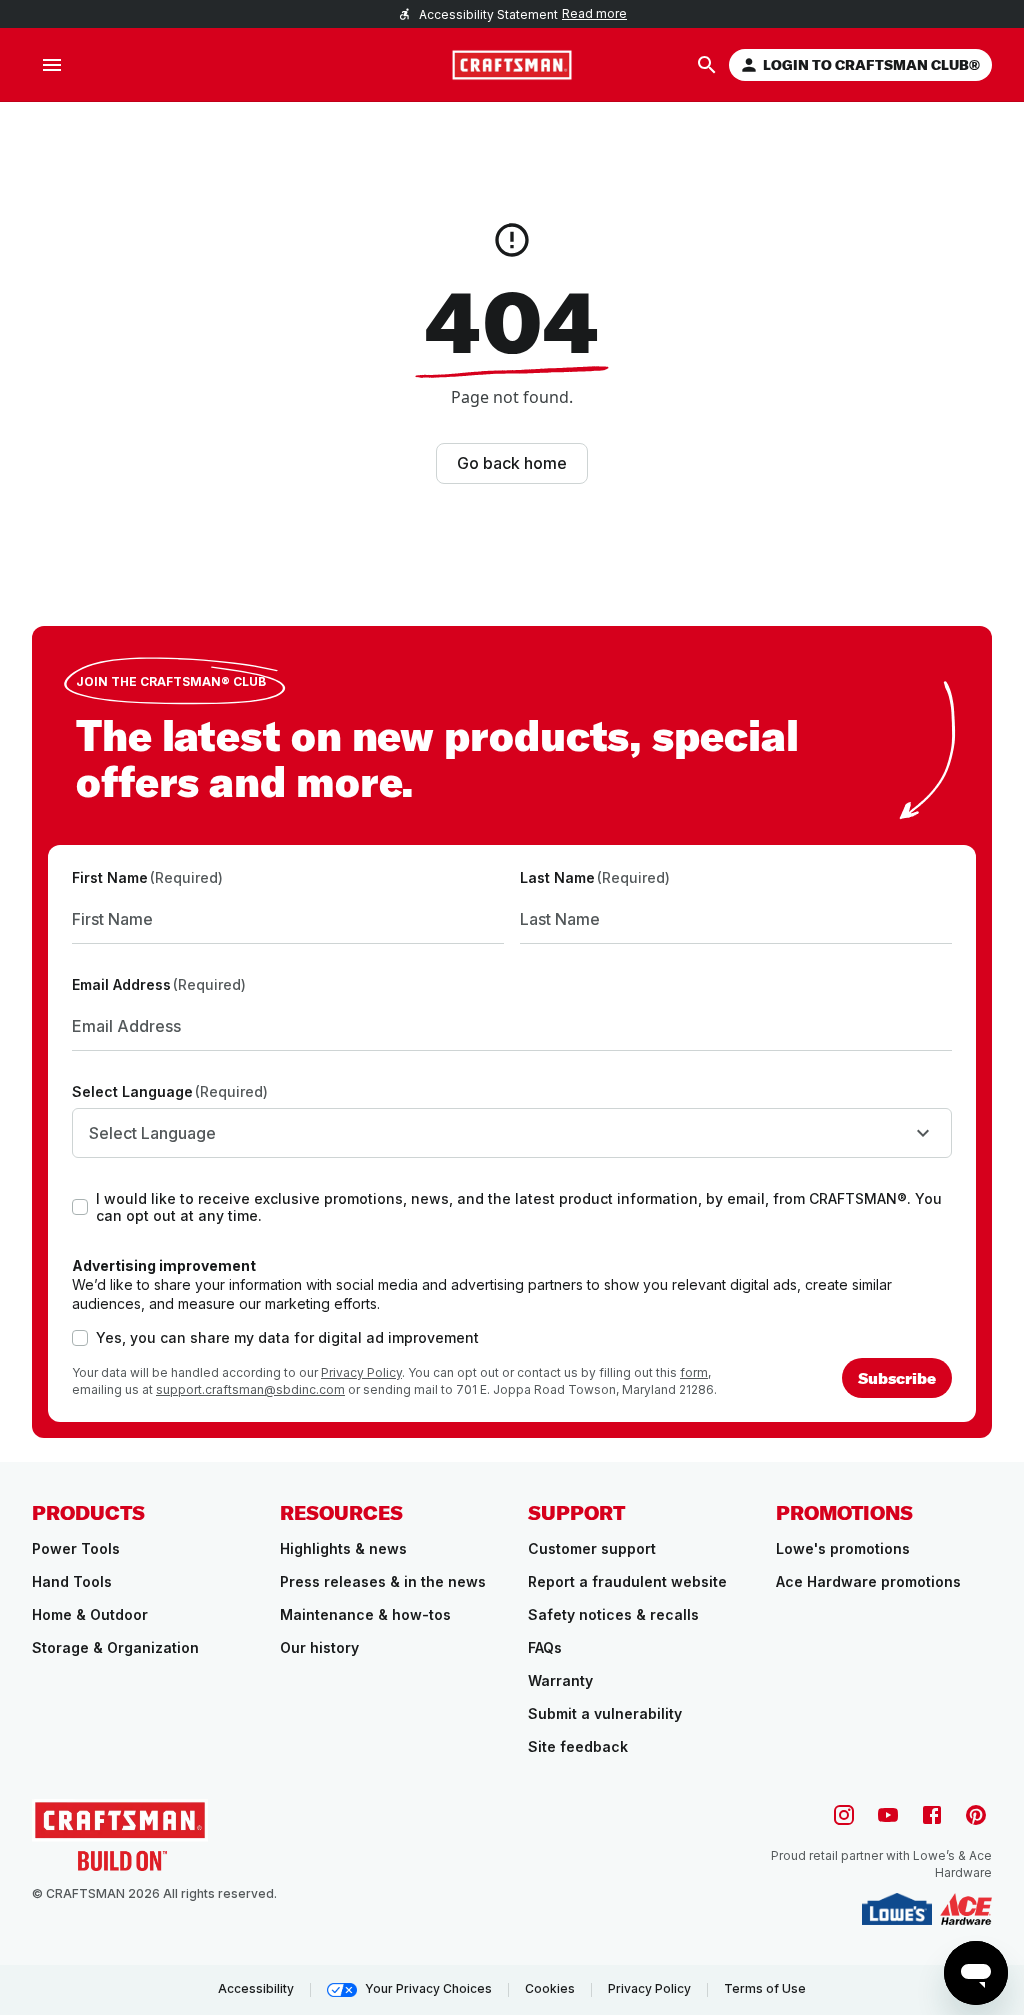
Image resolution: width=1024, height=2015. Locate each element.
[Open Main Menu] (52, 65)
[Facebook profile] (932, 1815)
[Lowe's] (897, 1909)
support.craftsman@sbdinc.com (250, 1389)
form (694, 1372)
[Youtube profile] (888, 1815)
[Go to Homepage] (512, 65)
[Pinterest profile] (976, 1815)
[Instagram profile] (844, 1815)
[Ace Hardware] (966, 1909)
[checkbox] (80, 1207)
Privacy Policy (361, 1372)
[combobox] (512, 1133)
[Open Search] (707, 65)
